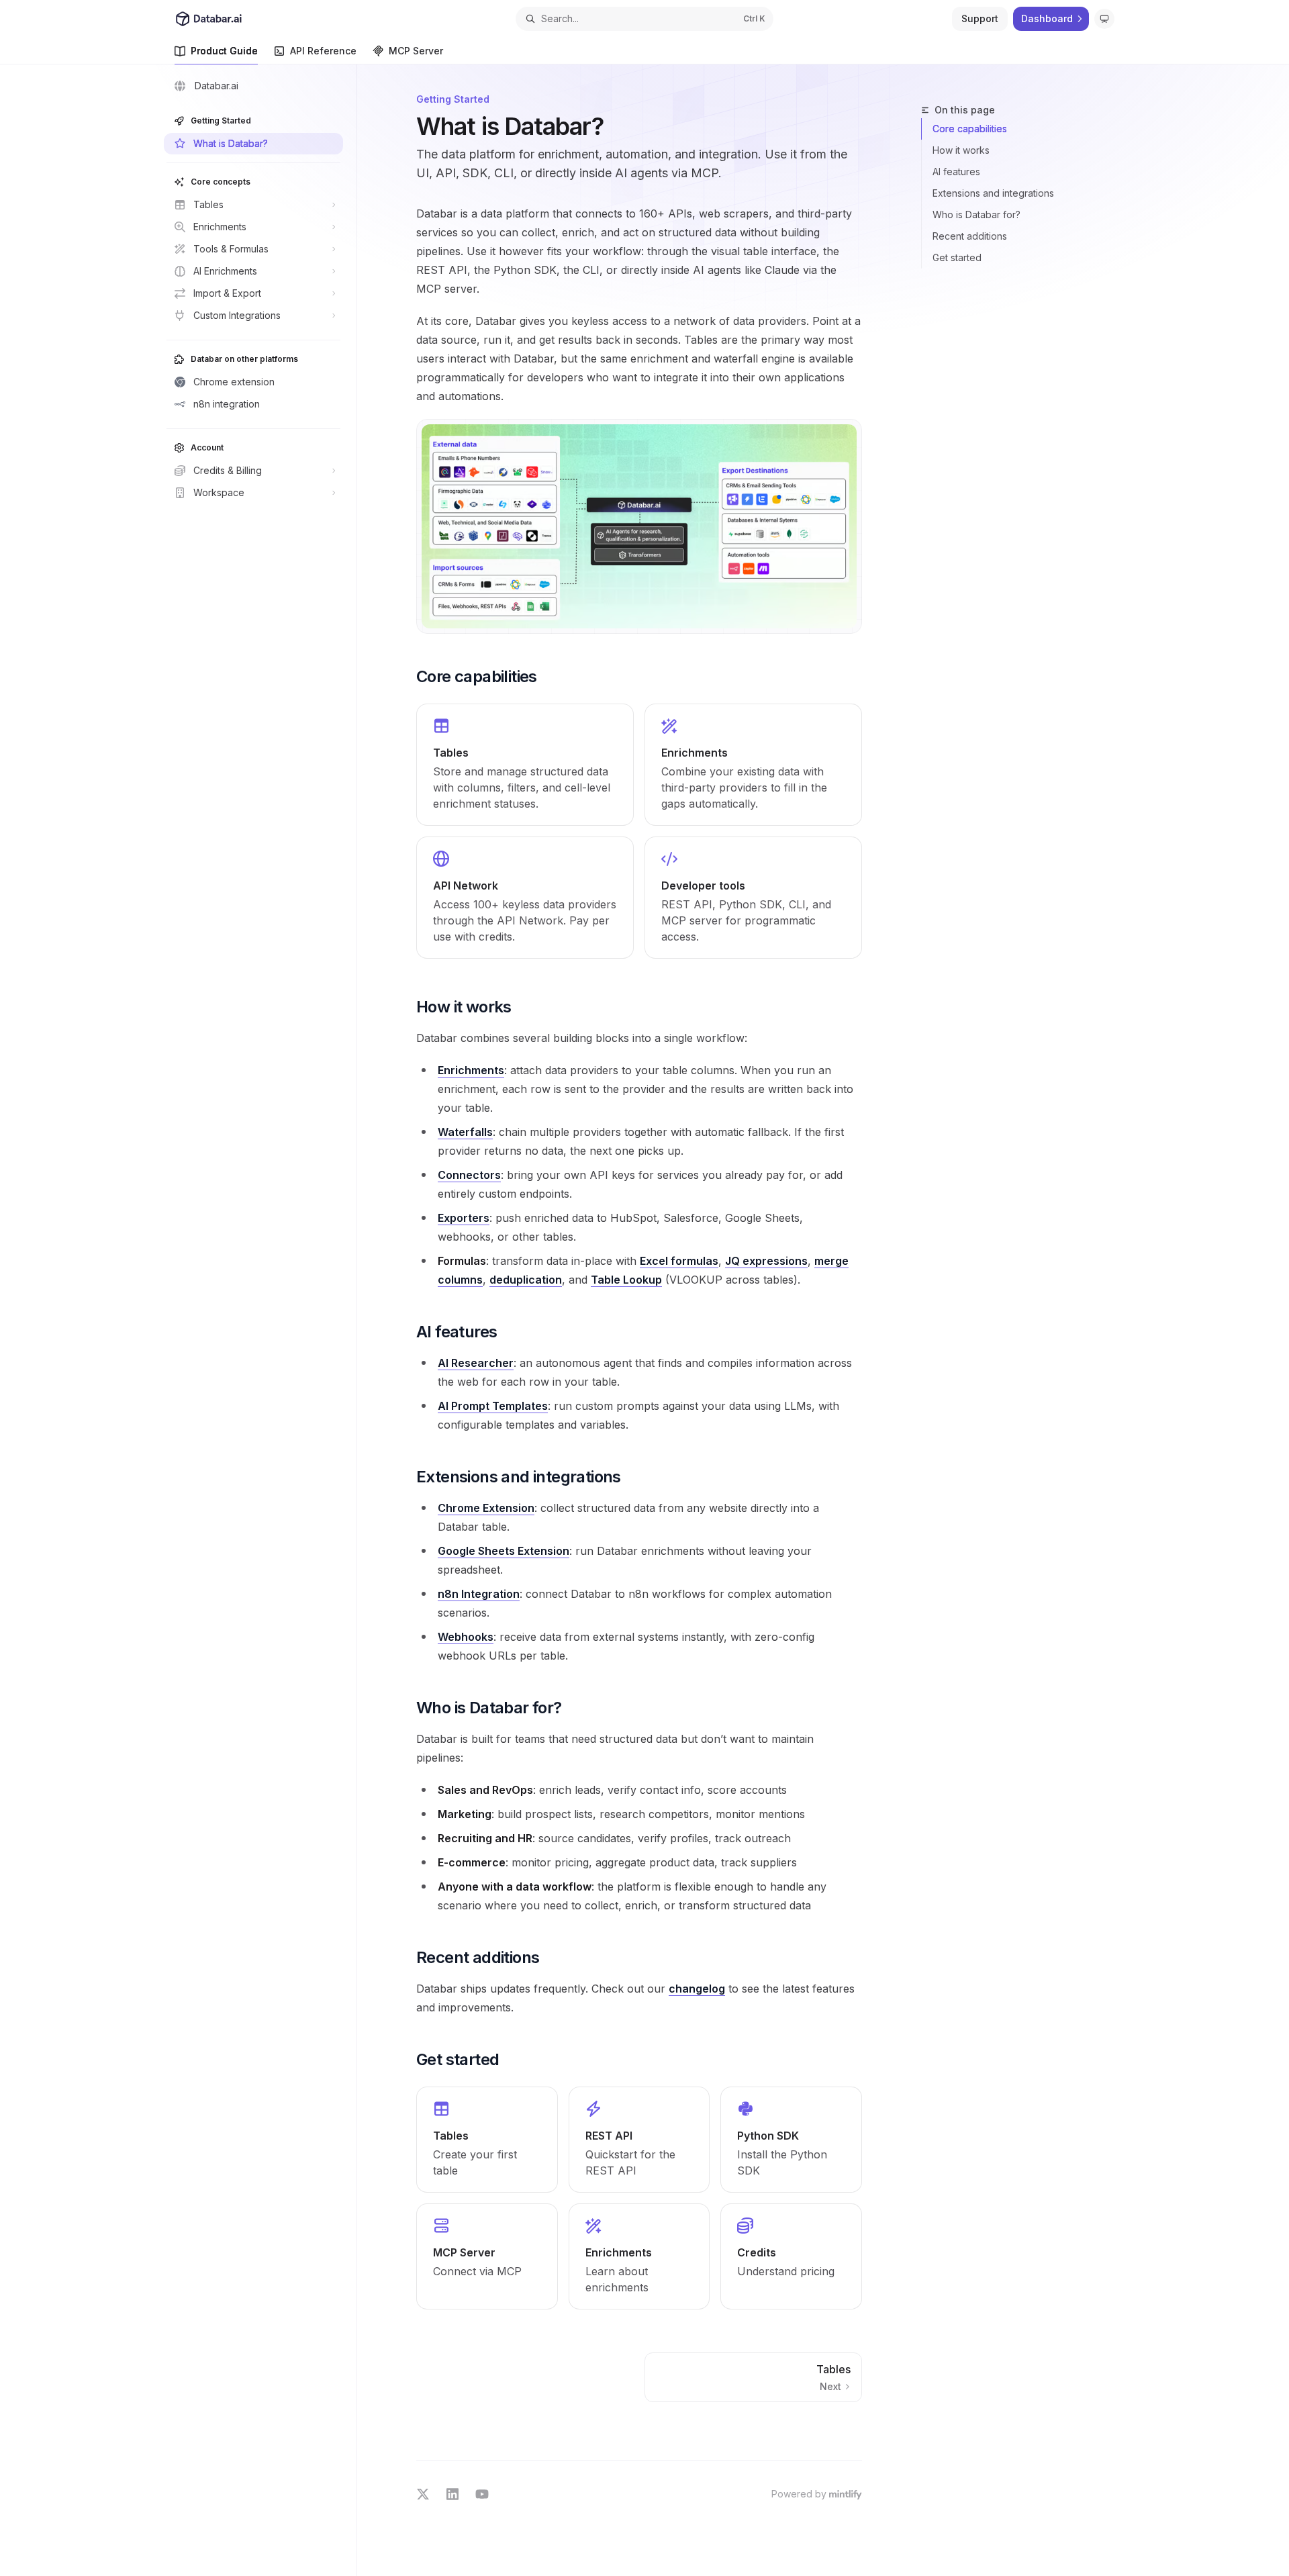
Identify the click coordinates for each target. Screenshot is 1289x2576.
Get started (957, 257)
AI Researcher (476, 1363)
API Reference (323, 51)
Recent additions (970, 236)
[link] (525, 765)
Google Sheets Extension (504, 1551)
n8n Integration (479, 1594)
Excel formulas (679, 1261)
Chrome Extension (486, 1508)
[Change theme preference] (1104, 19)
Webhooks (466, 1637)
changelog (697, 1989)
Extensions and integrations (993, 193)
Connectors (469, 1175)
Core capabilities (970, 129)
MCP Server (416, 51)
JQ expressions (766, 1261)
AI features (956, 172)
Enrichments (471, 1070)
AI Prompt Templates (493, 1406)
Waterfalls (465, 1132)
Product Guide (224, 51)
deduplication (526, 1280)
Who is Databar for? (976, 214)
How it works (961, 150)
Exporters (464, 1218)
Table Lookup (626, 1280)
